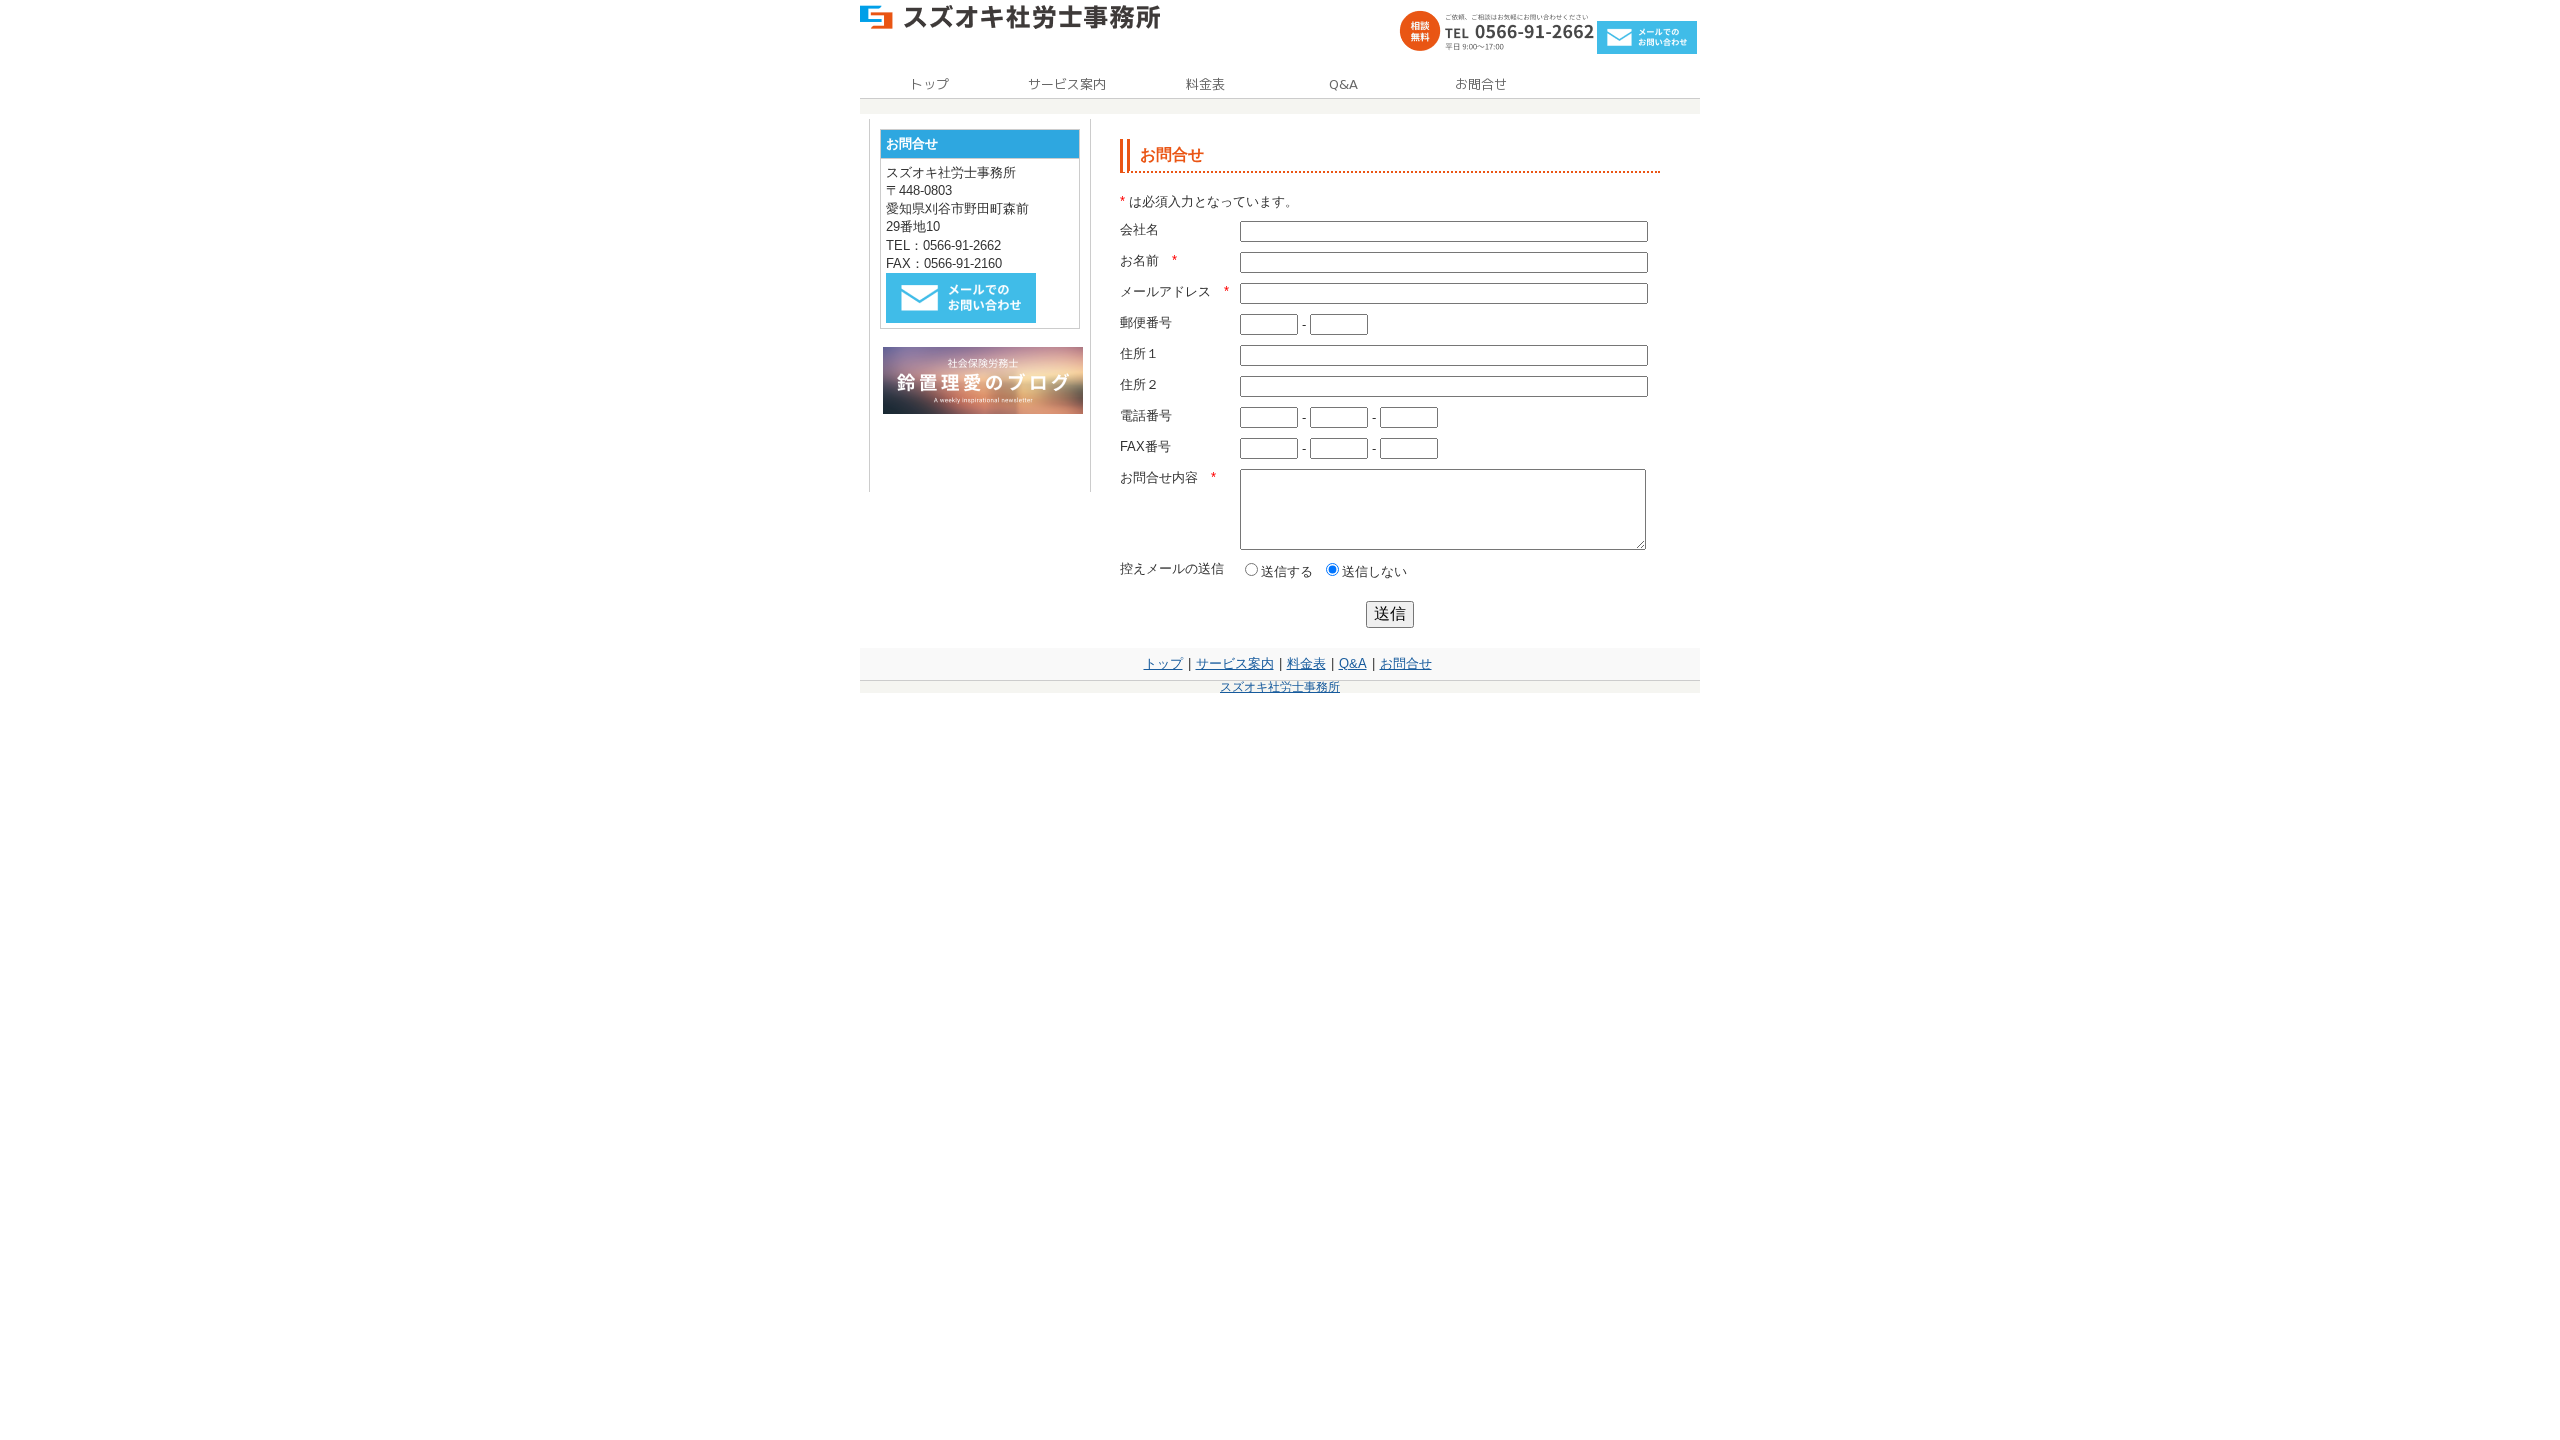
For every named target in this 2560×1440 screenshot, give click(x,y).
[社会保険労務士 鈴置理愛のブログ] (983, 409)
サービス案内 (1235, 663)
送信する (1287, 571)
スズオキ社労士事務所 (1280, 687)
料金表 (1306, 663)
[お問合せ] (1647, 49)
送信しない (1374, 571)
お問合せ (1406, 663)
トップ (1163, 663)
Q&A (1353, 663)
